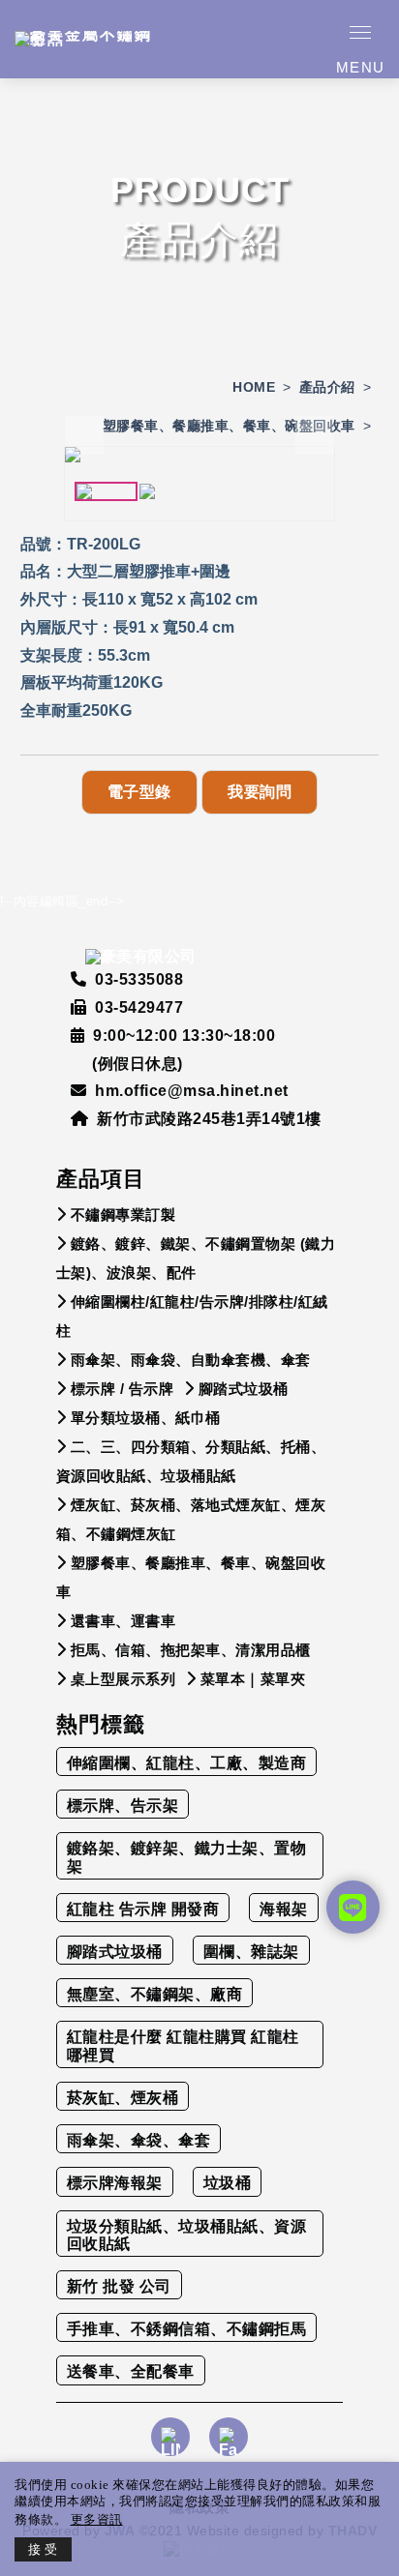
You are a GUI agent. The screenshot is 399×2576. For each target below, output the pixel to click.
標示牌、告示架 (123, 1806)
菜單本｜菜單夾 (253, 1679)
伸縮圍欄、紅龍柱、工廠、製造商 (187, 1763)
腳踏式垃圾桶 (244, 1389)
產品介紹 (327, 387)
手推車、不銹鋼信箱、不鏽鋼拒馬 (187, 2329)
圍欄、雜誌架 (251, 1952)
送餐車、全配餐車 (131, 2371)
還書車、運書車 (123, 1621)
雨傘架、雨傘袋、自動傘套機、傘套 (191, 1360)
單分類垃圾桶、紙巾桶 (146, 1418)
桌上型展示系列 (123, 1679)
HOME (254, 387)
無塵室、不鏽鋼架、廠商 (155, 1994)
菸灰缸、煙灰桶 (123, 2098)
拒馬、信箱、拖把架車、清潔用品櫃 (191, 1650)
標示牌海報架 (115, 2183)
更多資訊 (97, 2519)
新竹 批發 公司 (119, 2286)
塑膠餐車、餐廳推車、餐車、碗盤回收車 (229, 426)
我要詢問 (260, 792)
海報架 (284, 1909)
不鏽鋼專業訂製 (123, 1214)
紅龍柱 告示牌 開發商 (143, 1909)
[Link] (170, 2450)
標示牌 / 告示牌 (123, 1389)
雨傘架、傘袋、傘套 (139, 2140)
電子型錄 (139, 792)
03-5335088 (139, 979)
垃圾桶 (228, 2183)
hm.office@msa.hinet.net (192, 1091)
